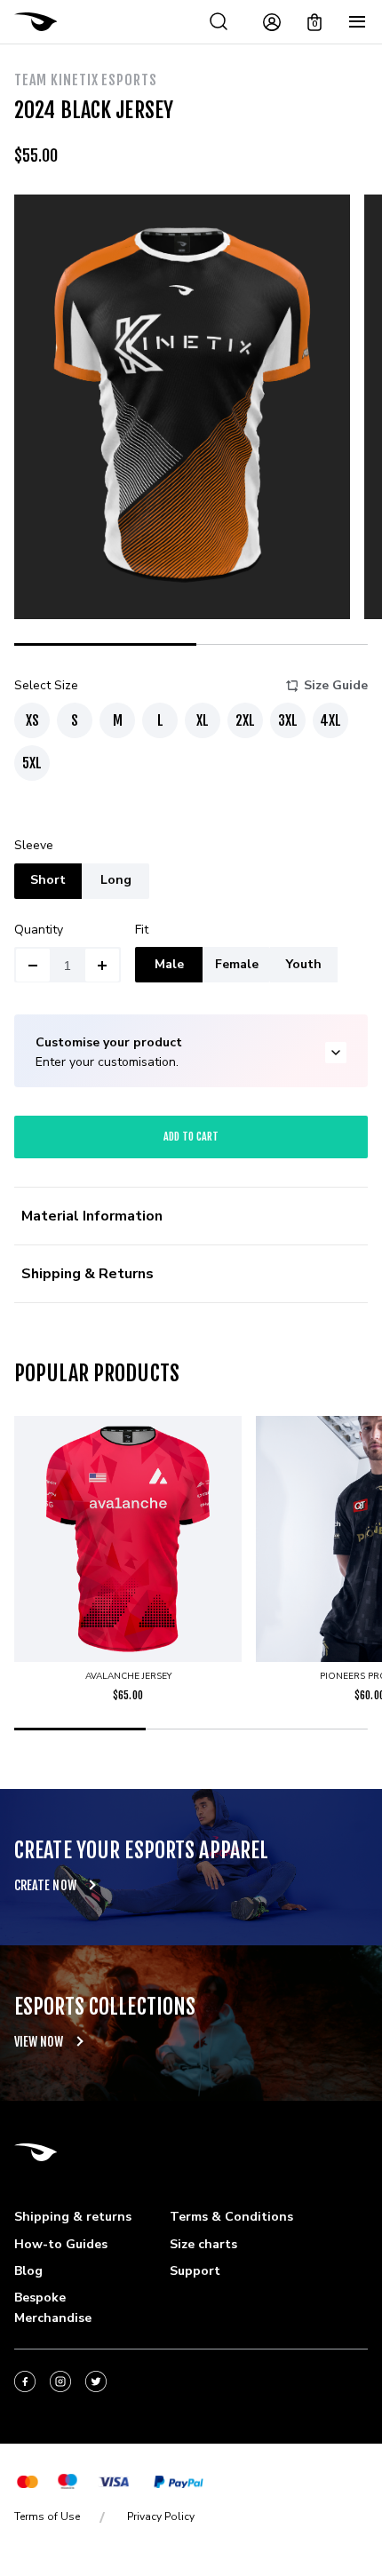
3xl (288, 720)
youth (304, 964)
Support (195, 2271)
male (169, 964)
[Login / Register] (272, 22)
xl (203, 720)
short (48, 880)
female (237, 964)
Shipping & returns (73, 2217)
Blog (28, 2271)
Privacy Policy (161, 2516)
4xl (330, 720)
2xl (245, 720)
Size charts (203, 2244)
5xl (32, 763)
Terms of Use (47, 2516)
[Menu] (357, 22)
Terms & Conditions (231, 2217)
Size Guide (336, 685)
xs (32, 720)
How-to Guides (61, 2244)
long (116, 880)
